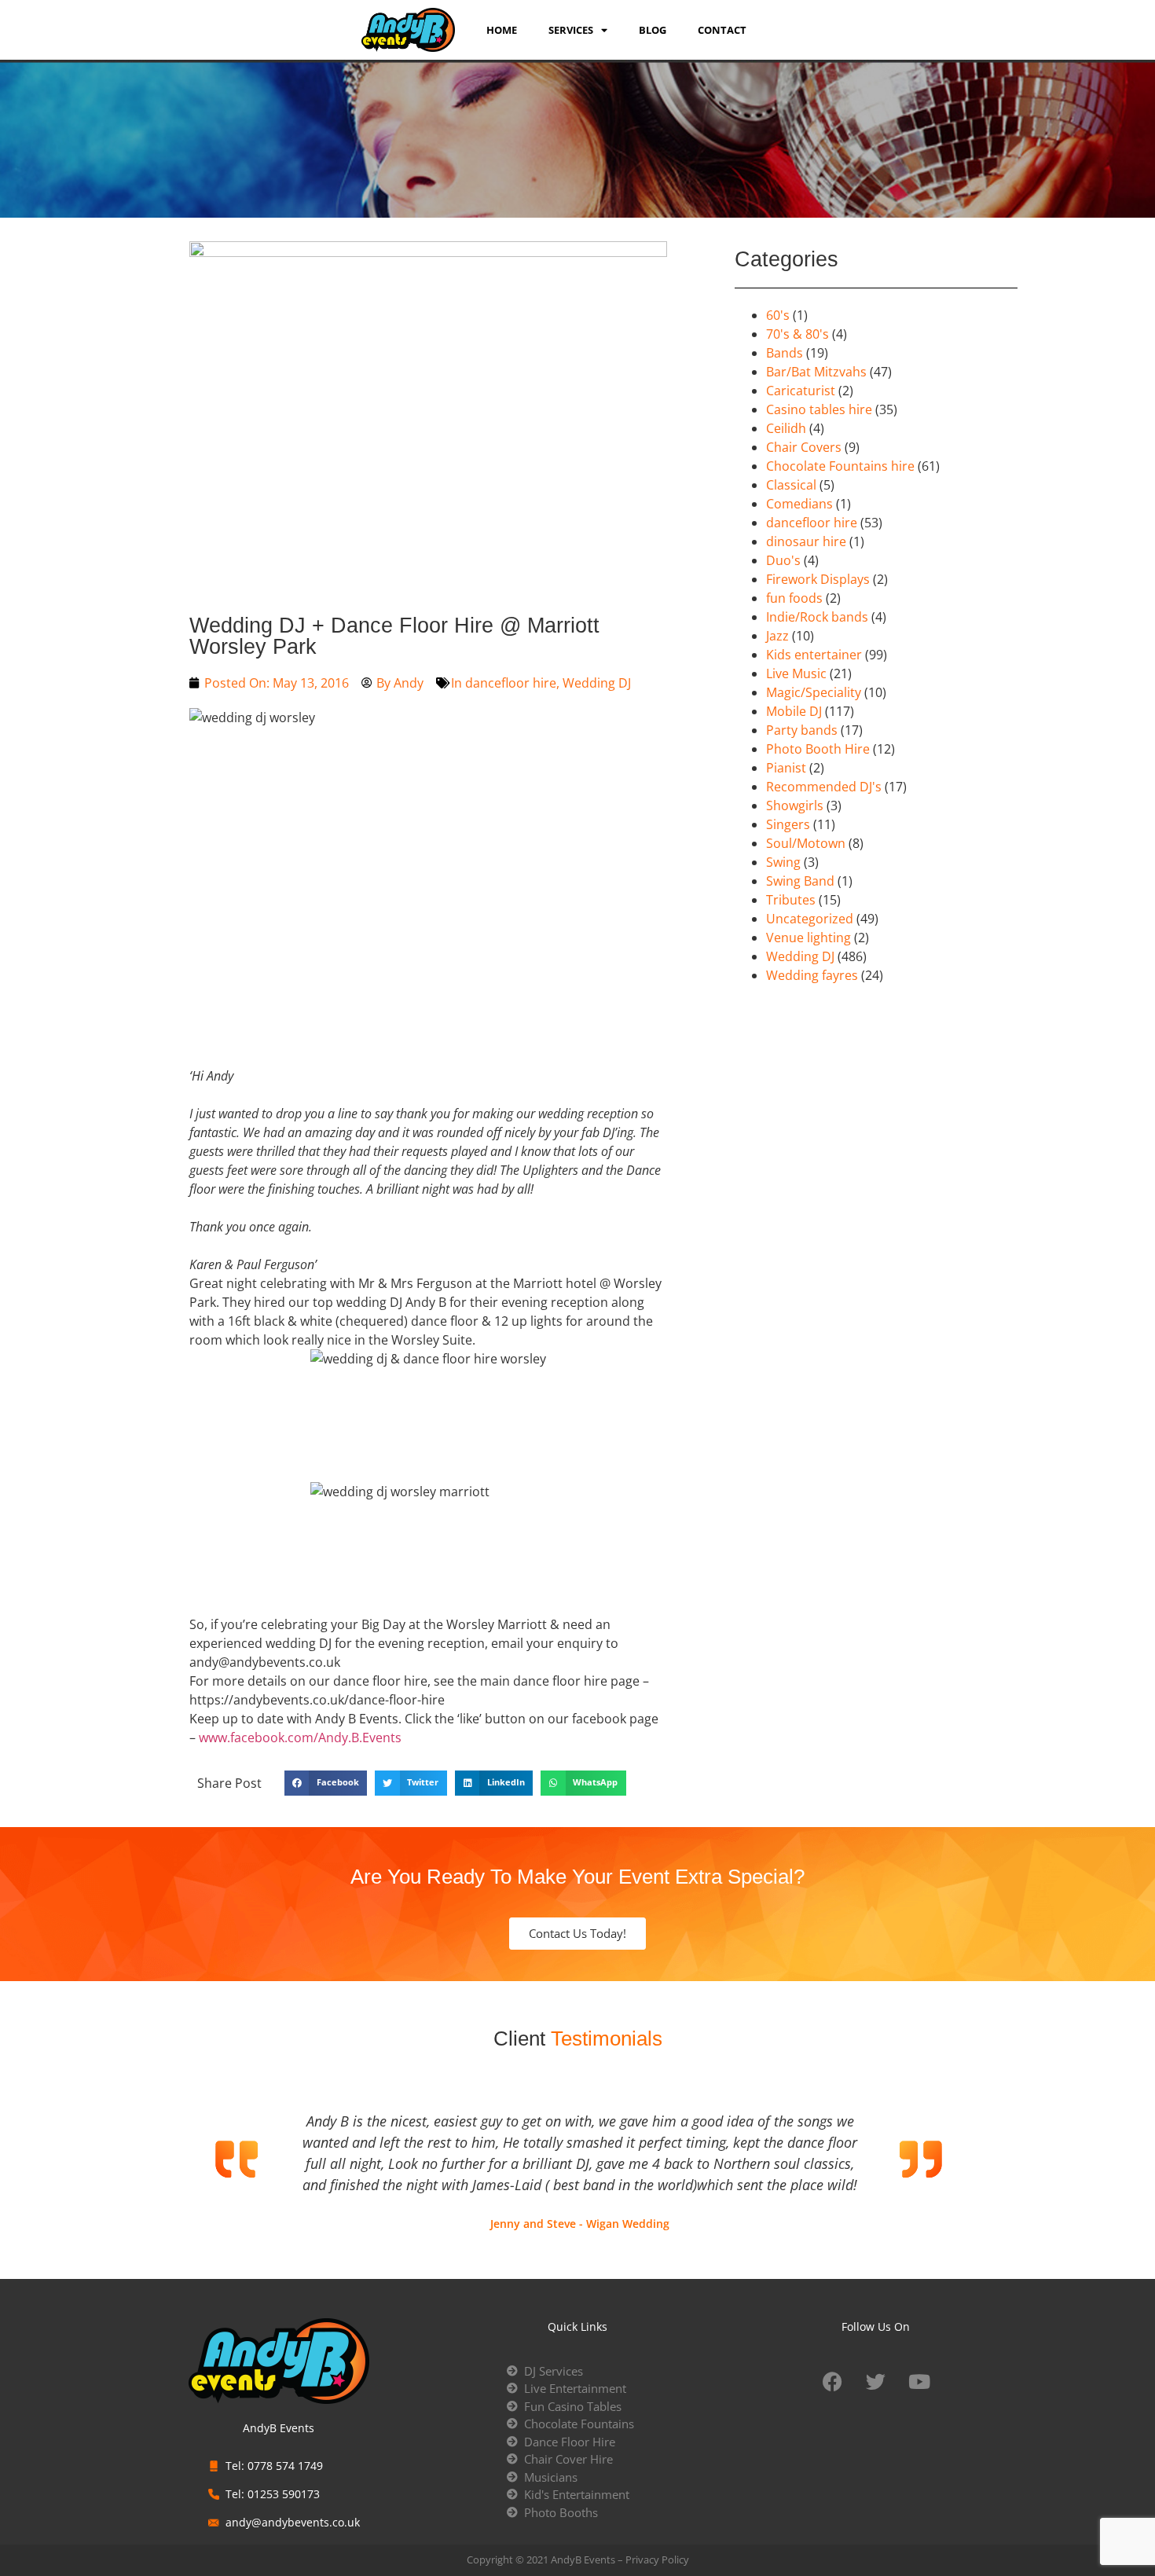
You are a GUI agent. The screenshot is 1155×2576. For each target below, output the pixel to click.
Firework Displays (818, 579)
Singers (788, 824)
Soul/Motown (806, 843)
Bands (785, 353)
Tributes (791, 900)
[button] (326, 1783)
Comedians (799, 504)
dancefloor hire (511, 683)
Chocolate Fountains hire (840, 466)
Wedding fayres (812, 975)
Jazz (777, 636)
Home (502, 30)
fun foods (794, 598)
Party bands (802, 730)
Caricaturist (801, 391)
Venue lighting (808, 938)
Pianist (786, 768)
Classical (791, 485)
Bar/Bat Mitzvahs (816, 372)
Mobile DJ (794, 711)
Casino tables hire (819, 409)
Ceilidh (786, 428)
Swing (783, 862)
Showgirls (795, 805)
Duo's (783, 560)
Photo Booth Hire (818, 749)
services (571, 30)
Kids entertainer (814, 655)
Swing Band (800, 881)
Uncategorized (810, 919)
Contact (722, 30)
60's (778, 315)
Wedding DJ (597, 683)
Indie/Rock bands (817, 617)
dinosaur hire (806, 541)
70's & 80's (797, 334)
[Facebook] (833, 2382)
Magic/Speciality (814, 692)
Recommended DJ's (824, 787)
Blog (653, 30)
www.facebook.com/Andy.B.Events (300, 1738)
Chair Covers (804, 447)
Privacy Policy (657, 2559)
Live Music (796, 673)
